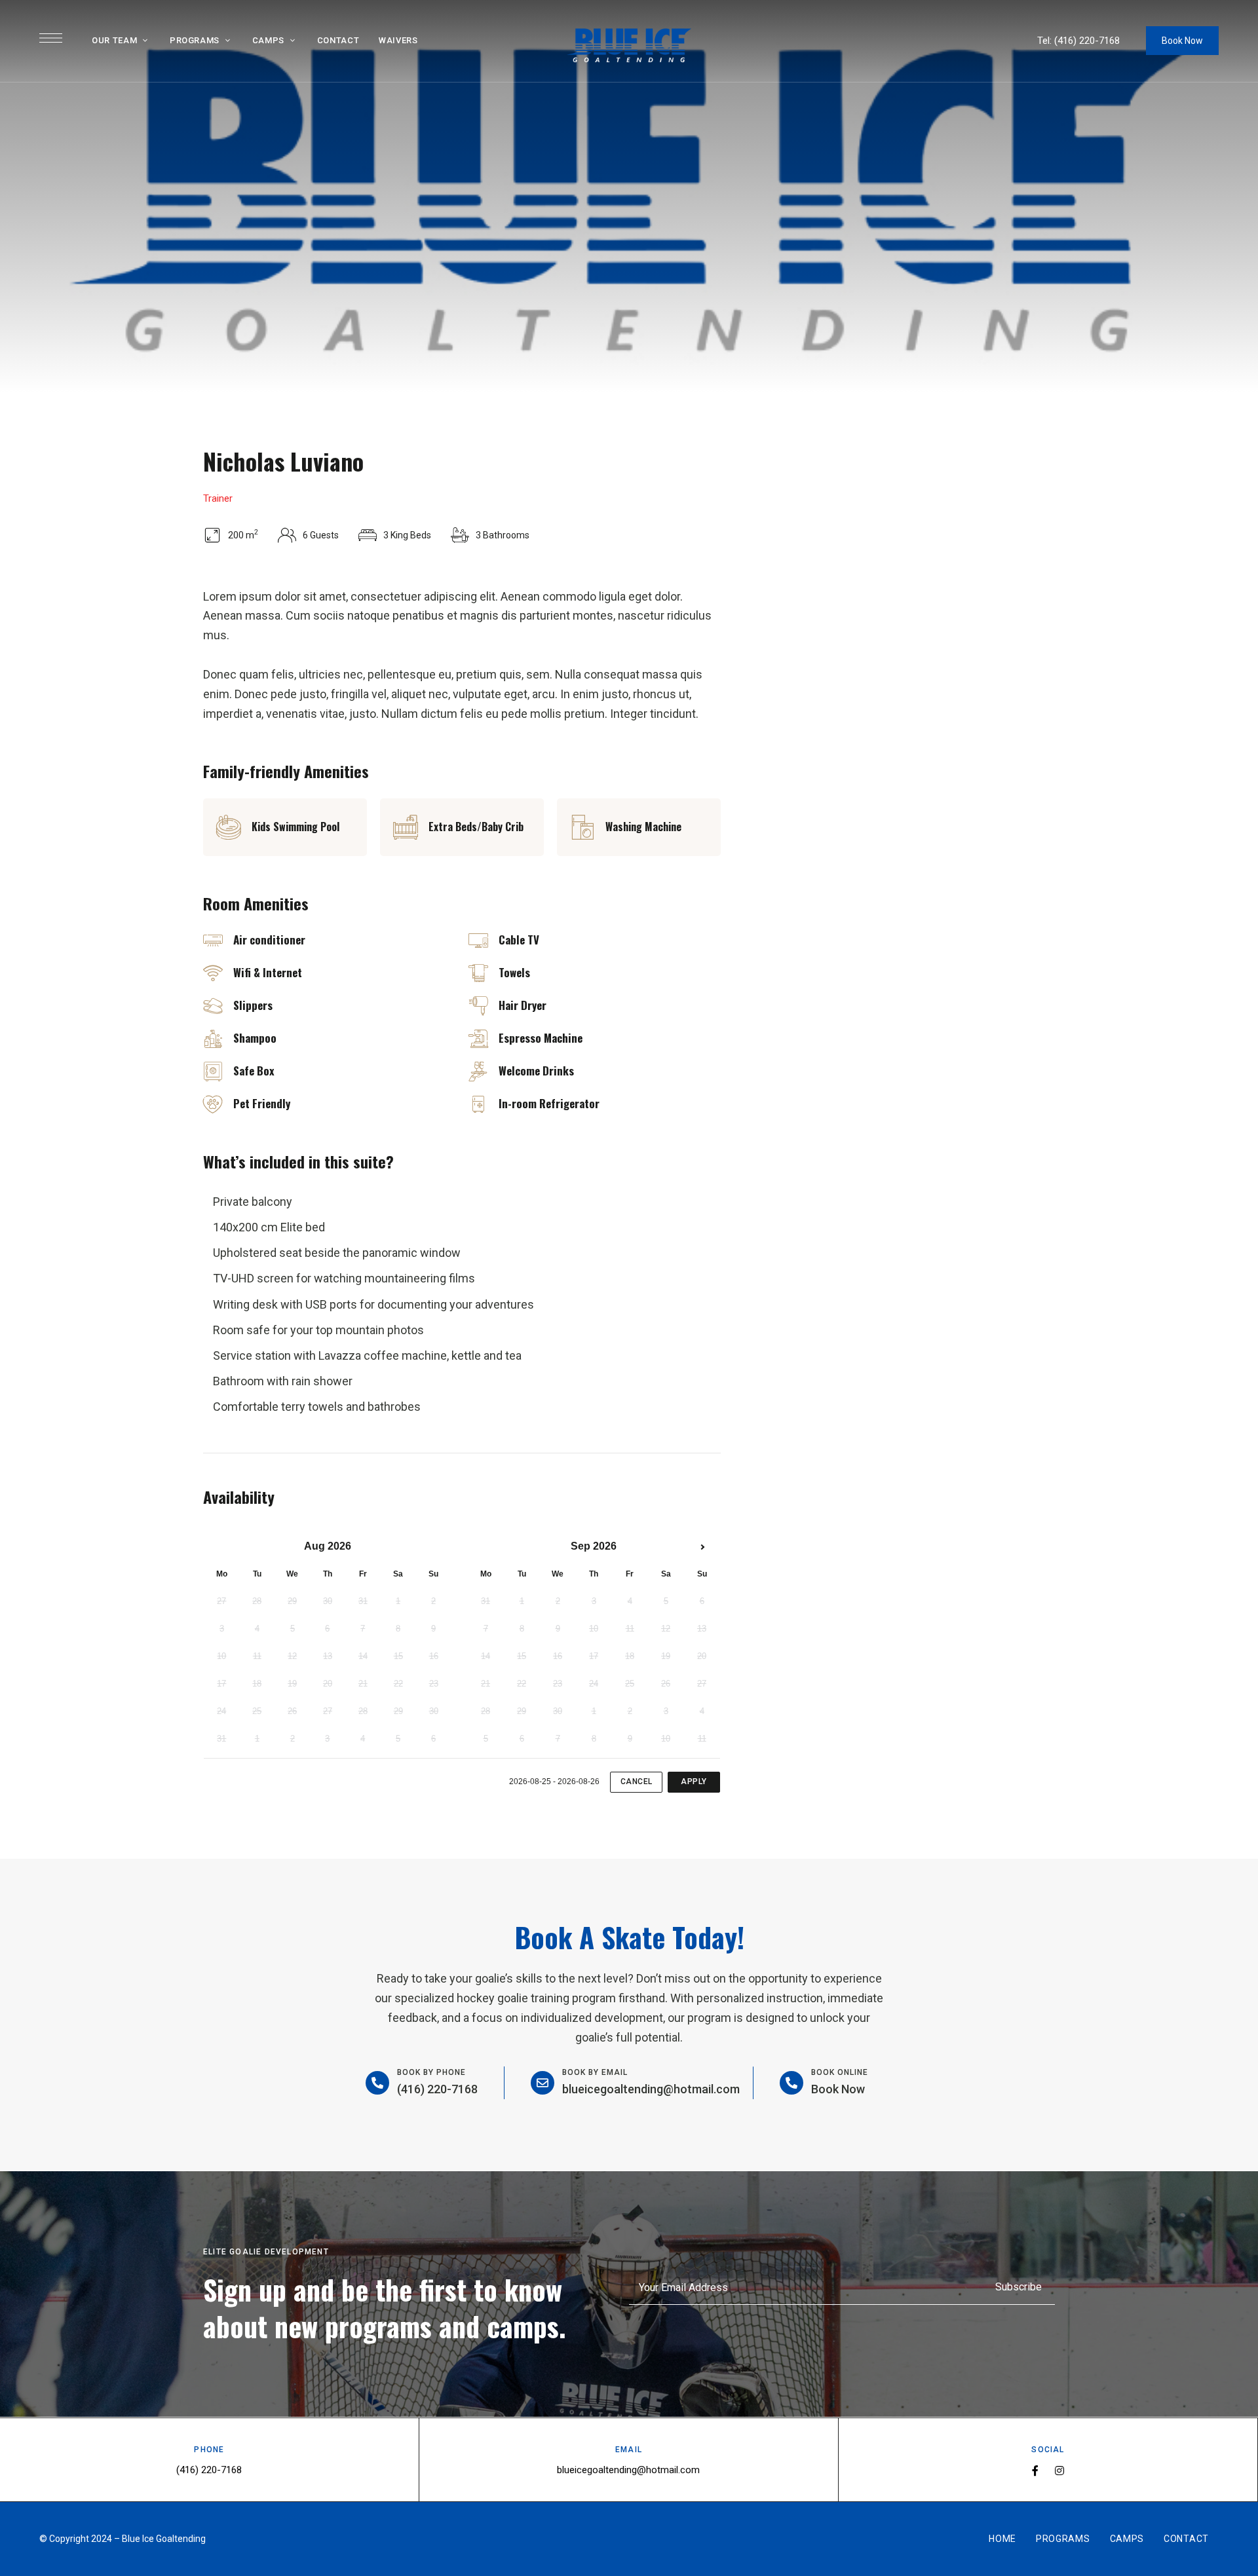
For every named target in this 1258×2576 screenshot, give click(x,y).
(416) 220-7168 (1087, 41)
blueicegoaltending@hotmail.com (651, 2089)
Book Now (1182, 41)
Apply (694, 1782)
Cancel (637, 1782)
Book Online (840, 2072)
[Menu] (51, 38)
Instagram (1059, 2471)
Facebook (1035, 2471)
